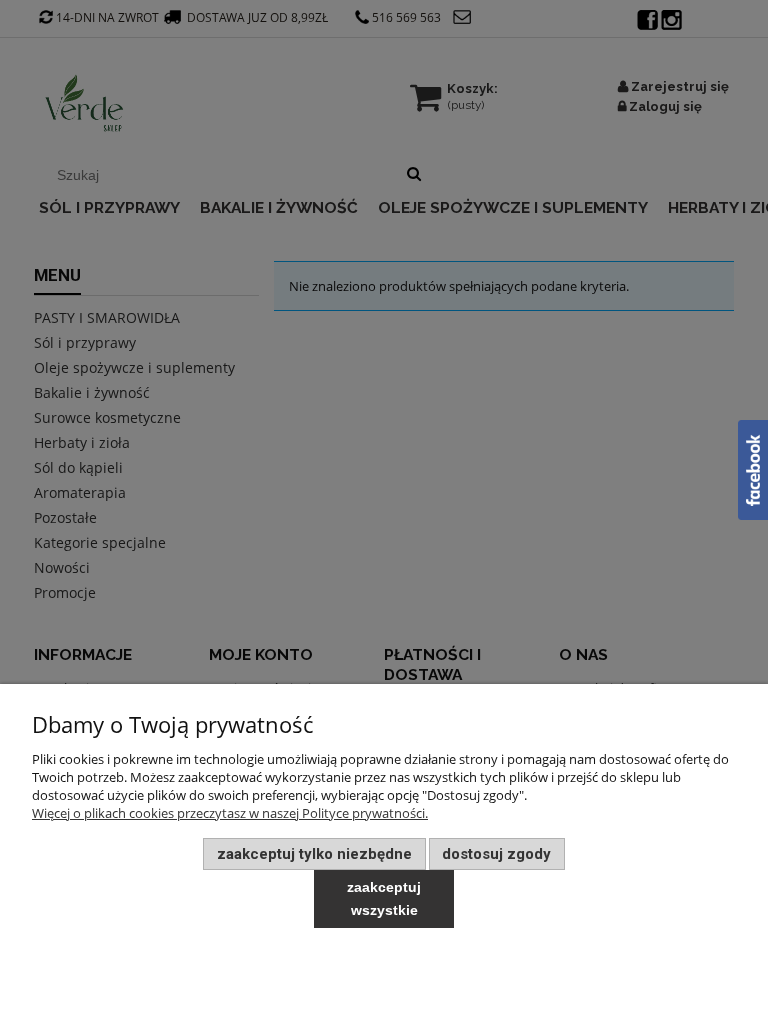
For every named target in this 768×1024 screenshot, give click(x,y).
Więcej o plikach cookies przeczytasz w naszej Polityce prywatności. (230, 813)
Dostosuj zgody (496, 854)
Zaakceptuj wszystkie (384, 898)
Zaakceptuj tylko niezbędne (314, 854)
